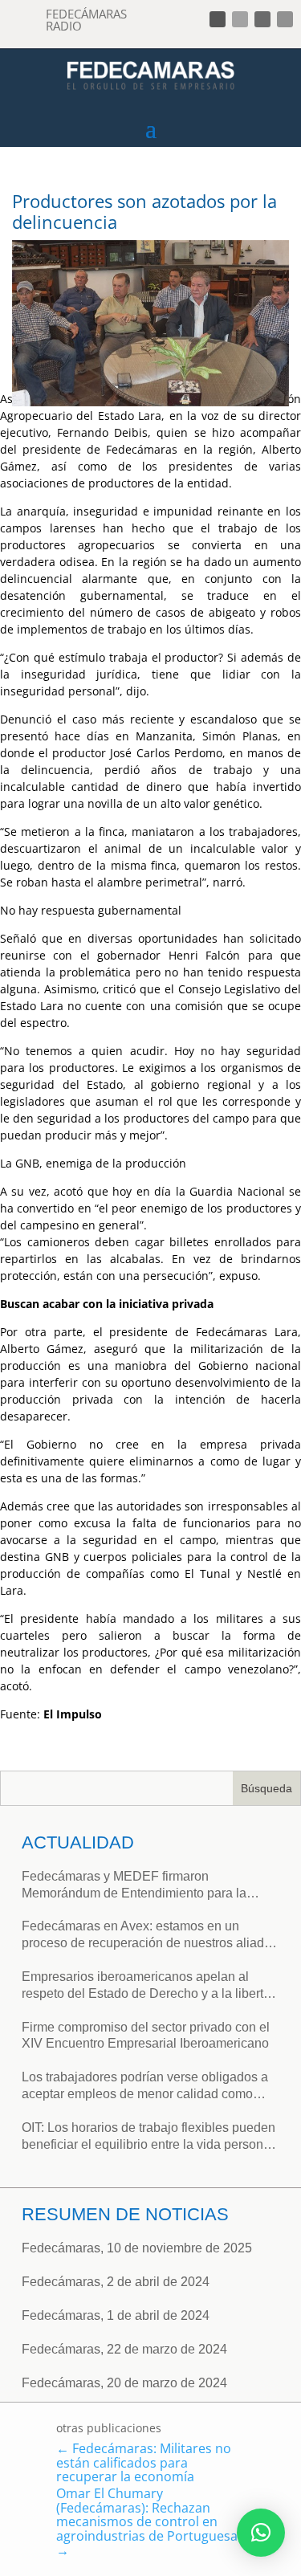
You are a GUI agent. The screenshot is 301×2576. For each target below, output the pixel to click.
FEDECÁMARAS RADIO (86, 20)
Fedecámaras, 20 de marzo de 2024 (124, 2383)
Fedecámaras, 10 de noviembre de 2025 (137, 2248)
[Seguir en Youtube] (285, 19)
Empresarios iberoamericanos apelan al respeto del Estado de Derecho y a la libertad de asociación (150, 1986)
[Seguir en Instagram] (262, 19)
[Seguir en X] (240, 19)
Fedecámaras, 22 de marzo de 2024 (124, 2349)
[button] (261, 2533)
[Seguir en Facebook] (218, 19)
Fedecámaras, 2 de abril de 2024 (116, 2282)
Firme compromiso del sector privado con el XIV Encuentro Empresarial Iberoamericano (146, 2036)
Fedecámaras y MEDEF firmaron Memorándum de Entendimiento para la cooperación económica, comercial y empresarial (134, 1886)
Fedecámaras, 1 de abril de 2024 (116, 2315)
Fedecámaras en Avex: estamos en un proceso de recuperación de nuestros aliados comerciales (150, 1936)
